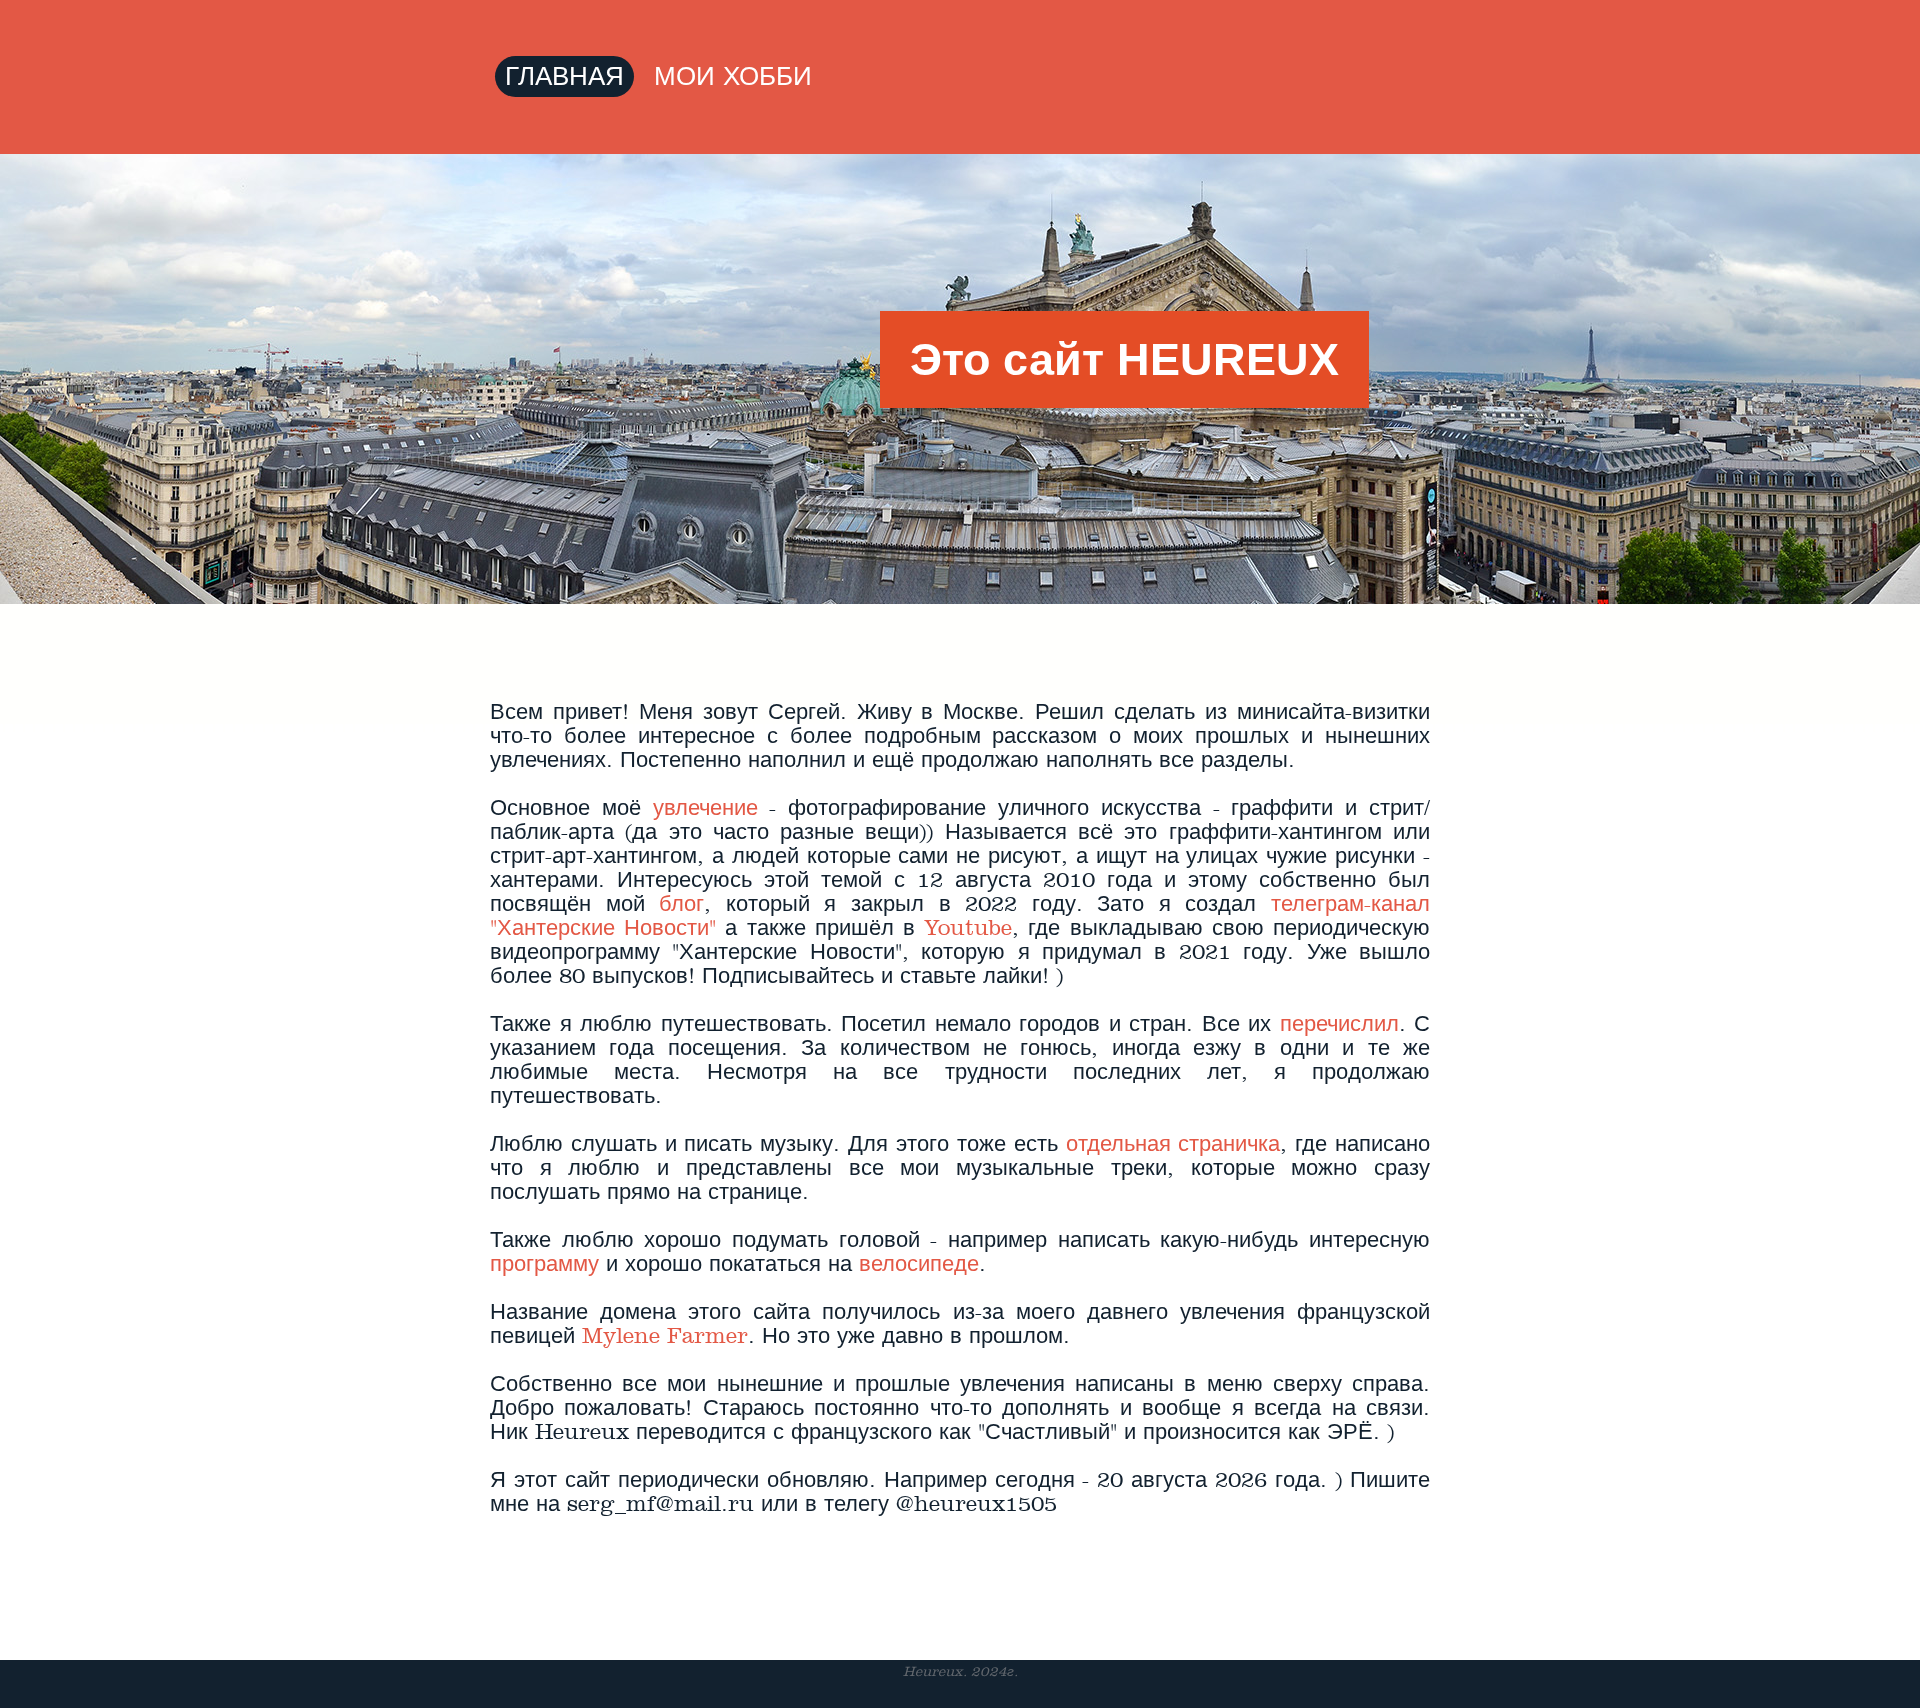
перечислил (1339, 1024)
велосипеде (919, 1264)
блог (681, 904)
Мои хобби (733, 76)
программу (544, 1264)
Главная (564, 76)
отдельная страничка (1173, 1144)
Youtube (968, 928)
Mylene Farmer (665, 1336)
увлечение (705, 808)
